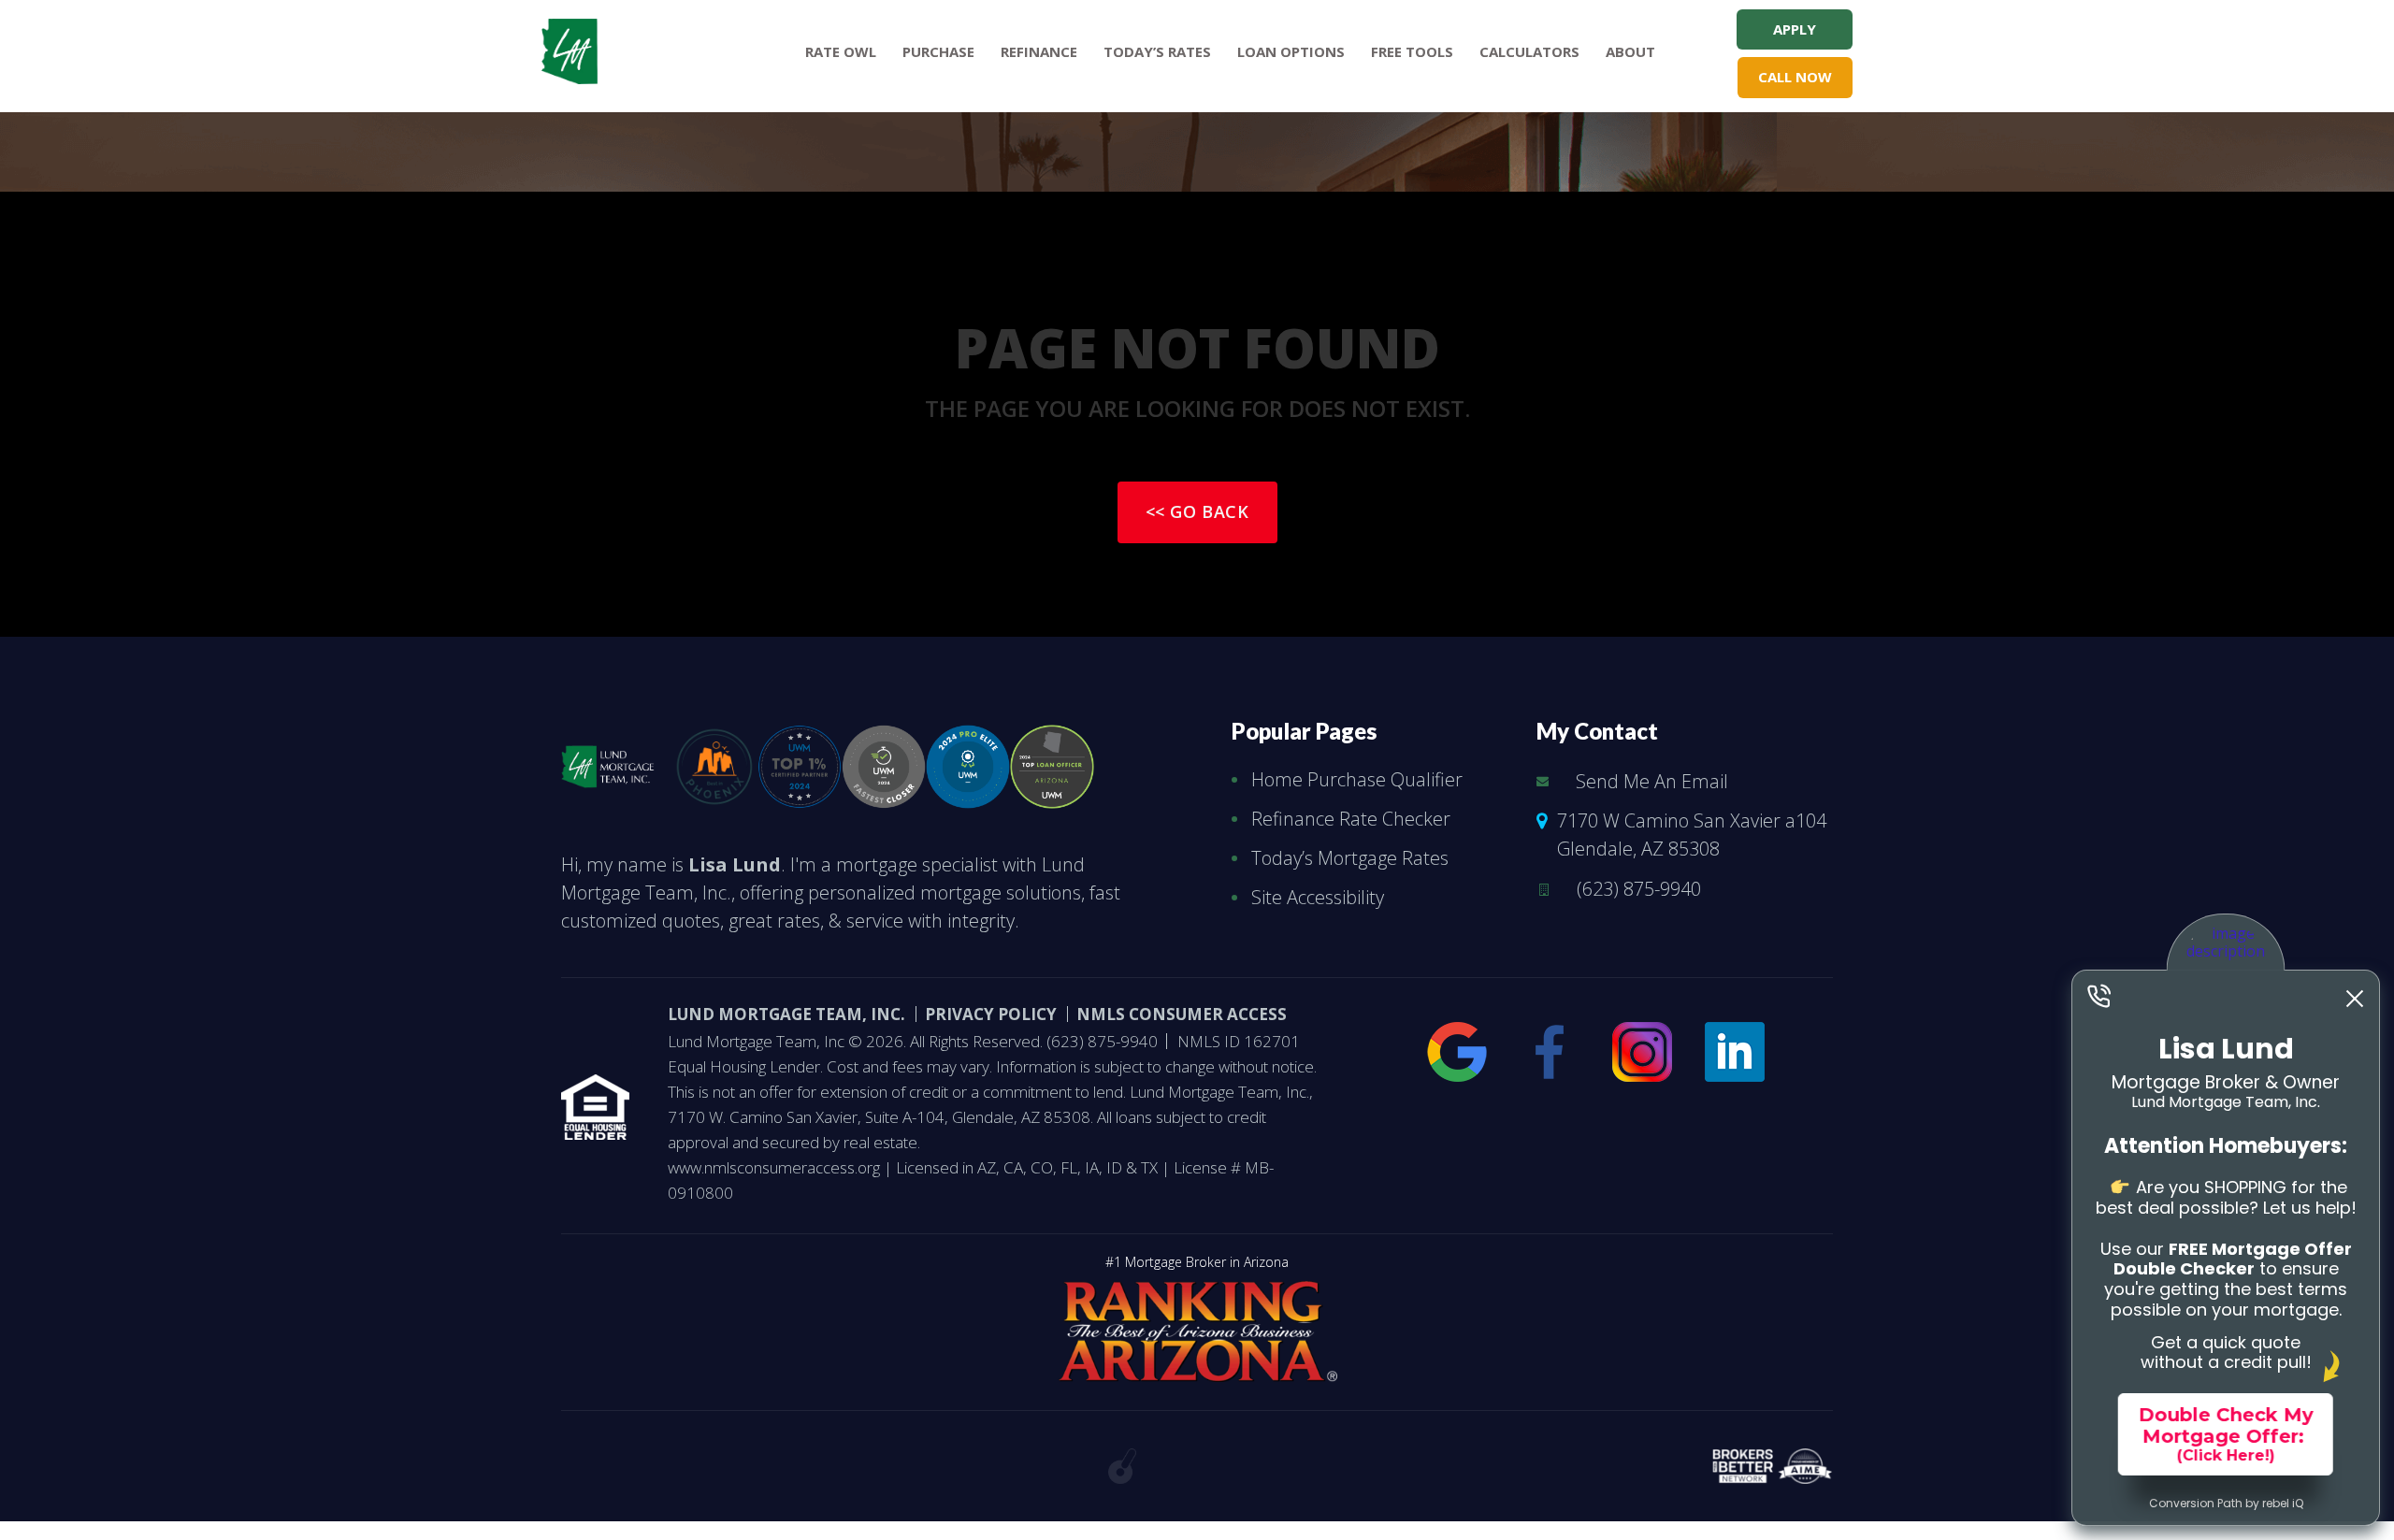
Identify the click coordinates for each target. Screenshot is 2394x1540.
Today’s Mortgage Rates (1350, 858)
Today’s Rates (1157, 51)
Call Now (1795, 77)
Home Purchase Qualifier (1357, 779)
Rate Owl (841, 51)
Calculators (1529, 51)
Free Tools (1412, 51)
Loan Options (1291, 51)
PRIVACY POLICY (991, 1014)
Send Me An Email (1652, 781)
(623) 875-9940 (1639, 889)
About (1630, 51)
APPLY (1795, 29)
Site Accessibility (1318, 897)
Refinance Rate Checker (1351, 819)
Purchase (938, 51)
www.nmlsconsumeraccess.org (776, 1167)
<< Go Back (1197, 511)
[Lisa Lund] (608, 762)
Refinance (1039, 51)
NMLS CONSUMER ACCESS (1182, 1014)
